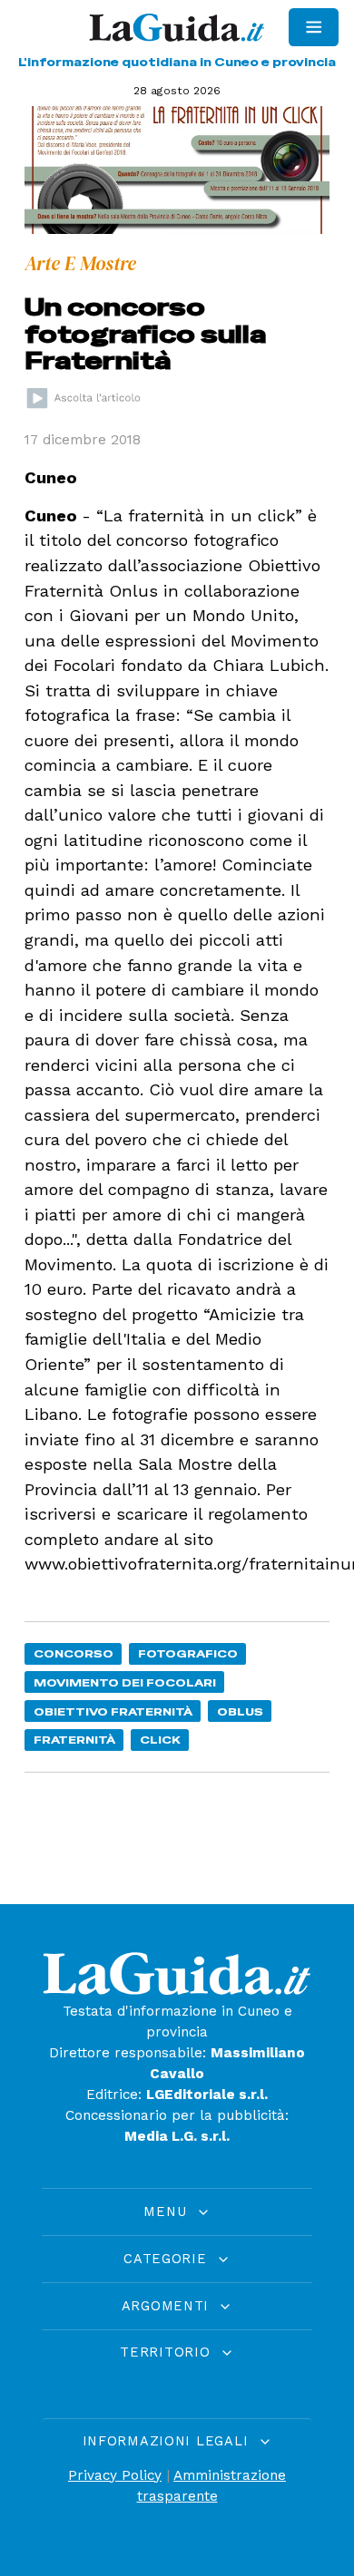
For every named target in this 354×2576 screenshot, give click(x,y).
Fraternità (74, 1740)
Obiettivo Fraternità (113, 1711)
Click (160, 1740)
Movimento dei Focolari (125, 1682)
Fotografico (188, 1653)
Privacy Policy (115, 2475)
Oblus (240, 1711)
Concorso (74, 1653)
